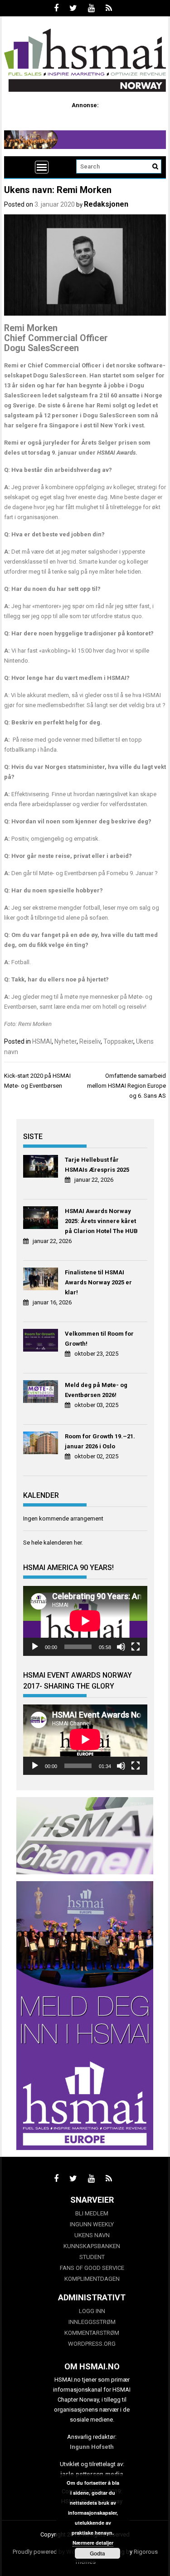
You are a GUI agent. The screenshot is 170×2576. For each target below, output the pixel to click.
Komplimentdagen (92, 2279)
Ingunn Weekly (92, 2224)
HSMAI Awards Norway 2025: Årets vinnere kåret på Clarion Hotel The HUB (101, 1221)
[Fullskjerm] (136, 1647)
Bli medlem (92, 2213)
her (78, 1543)
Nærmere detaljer (93, 2543)
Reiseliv (90, 1041)
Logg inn (92, 2311)
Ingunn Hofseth (92, 2447)
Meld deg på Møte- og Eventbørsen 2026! (96, 1390)
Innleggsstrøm (92, 2322)
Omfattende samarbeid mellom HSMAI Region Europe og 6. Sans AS (126, 1086)
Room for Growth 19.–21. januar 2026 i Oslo (100, 1441)
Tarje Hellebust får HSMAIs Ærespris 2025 (97, 1165)
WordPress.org (92, 2344)
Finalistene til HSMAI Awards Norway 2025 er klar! (98, 1282)
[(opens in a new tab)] (42, 1168)
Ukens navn (92, 2235)
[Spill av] (35, 1647)
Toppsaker (118, 1041)
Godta (97, 2553)
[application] (85, 1621)
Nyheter (66, 1041)
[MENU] (42, 167)
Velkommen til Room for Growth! (99, 1339)
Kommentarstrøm (92, 2333)
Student (92, 2257)
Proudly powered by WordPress (54, 2552)
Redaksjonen (106, 204)
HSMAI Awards (116, 453)
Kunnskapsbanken (92, 2246)
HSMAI (42, 1041)
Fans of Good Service (92, 2268)
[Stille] (121, 1647)
